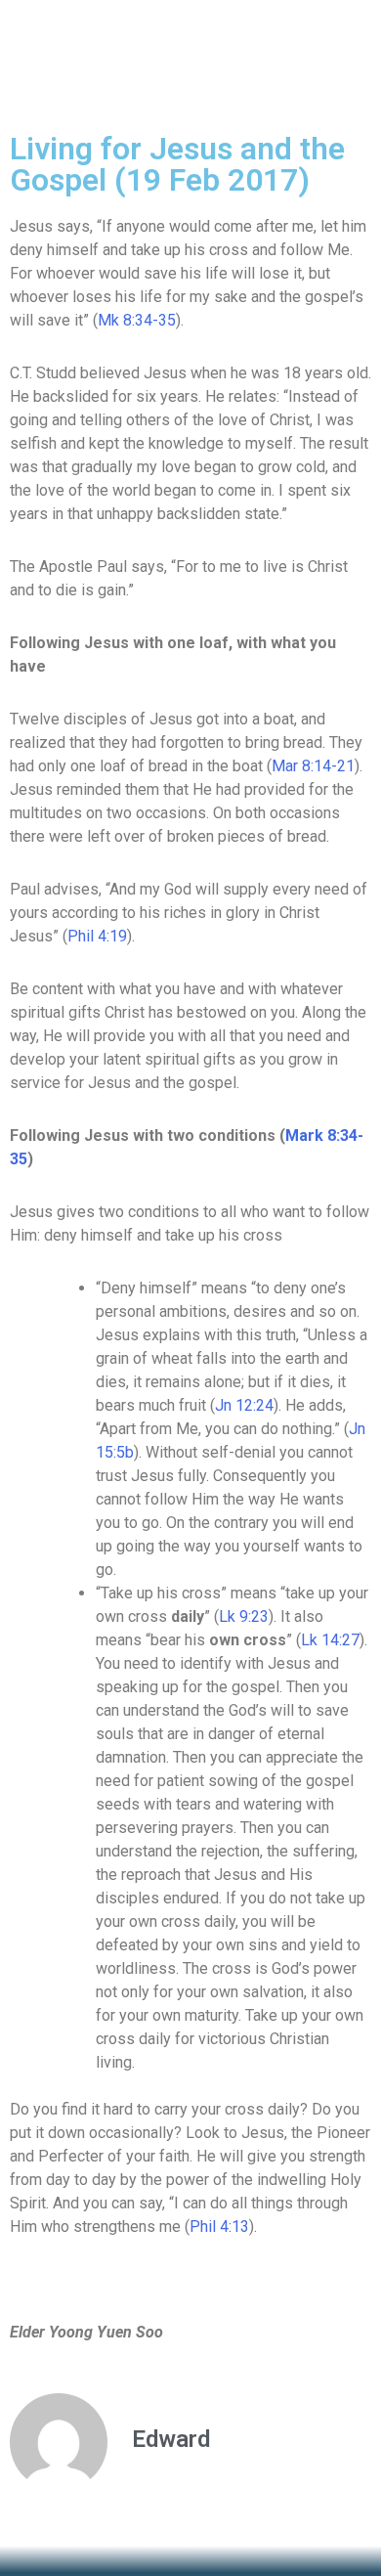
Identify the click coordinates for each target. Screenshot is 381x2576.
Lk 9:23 (244, 1616)
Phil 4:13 (219, 2227)
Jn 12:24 (244, 1405)
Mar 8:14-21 (313, 766)
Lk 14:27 (330, 1640)
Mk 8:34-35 (137, 320)
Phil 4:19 (97, 936)
